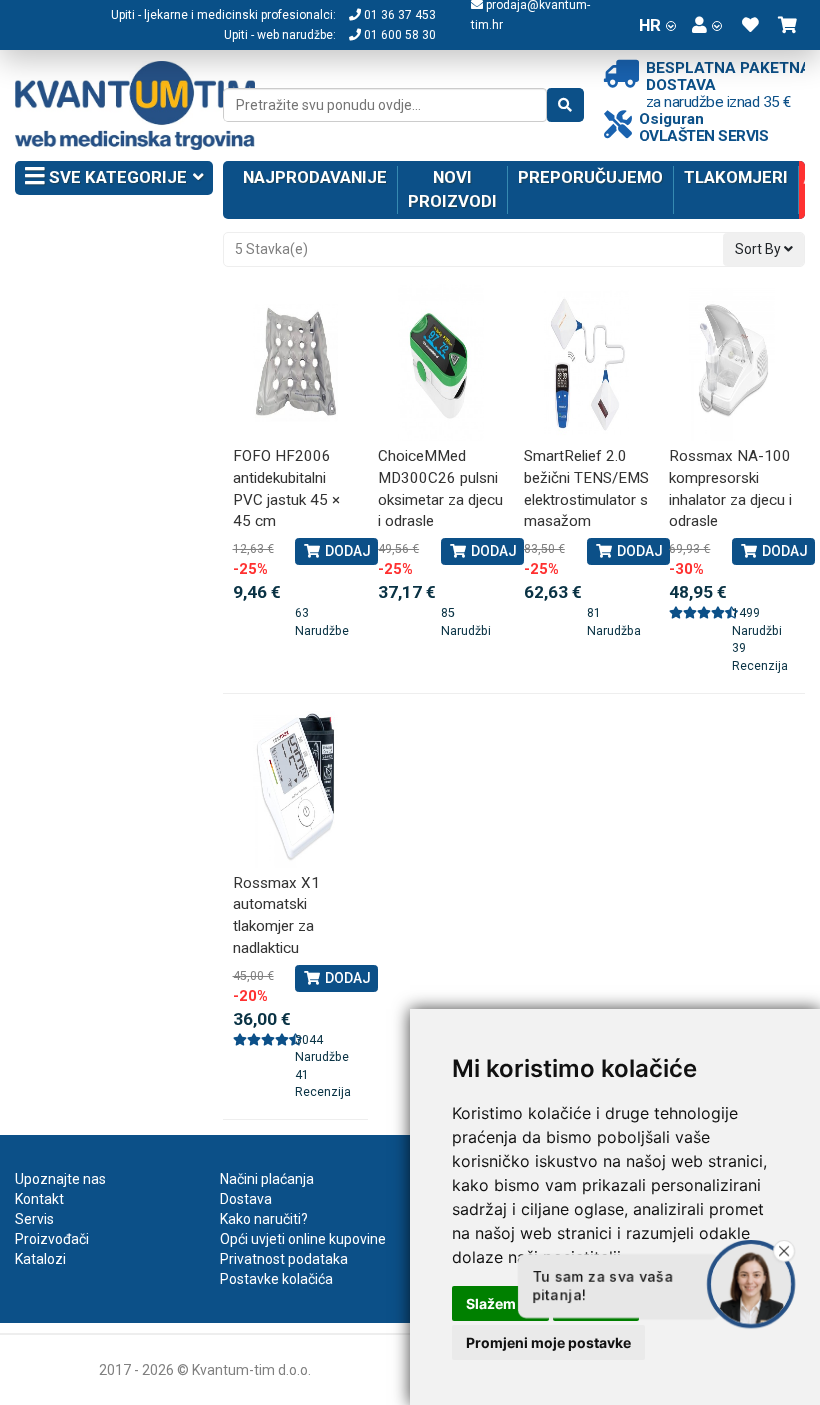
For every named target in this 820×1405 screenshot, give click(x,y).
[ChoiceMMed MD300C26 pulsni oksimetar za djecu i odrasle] (441, 362)
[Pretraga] (565, 105)
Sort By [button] (759, 249)
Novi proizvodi (452, 189)
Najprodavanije (315, 177)
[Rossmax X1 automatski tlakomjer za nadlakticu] (296, 789)
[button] (707, 25)
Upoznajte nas (60, 1179)
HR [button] (650, 25)
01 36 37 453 (398, 15)
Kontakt (39, 1199)
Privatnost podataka (284, 1259)
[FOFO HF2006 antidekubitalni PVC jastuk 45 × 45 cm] (296, 362)
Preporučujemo (590, 177)
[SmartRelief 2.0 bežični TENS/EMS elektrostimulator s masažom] (587, 362)
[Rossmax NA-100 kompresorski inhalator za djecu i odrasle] (732, 362)
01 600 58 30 (398, 35)
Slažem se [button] (500, 1303)
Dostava (246, 1199)
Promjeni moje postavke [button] (548, 1342)
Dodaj (346, 551)
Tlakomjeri (736, 177)
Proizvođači (52, 1239)
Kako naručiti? (264, 1219)
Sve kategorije (116, 177)
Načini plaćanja (267, 1179)
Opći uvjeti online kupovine (303, 1239)
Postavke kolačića (276, 1279)
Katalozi (40, 1259)
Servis (34, 1219)
